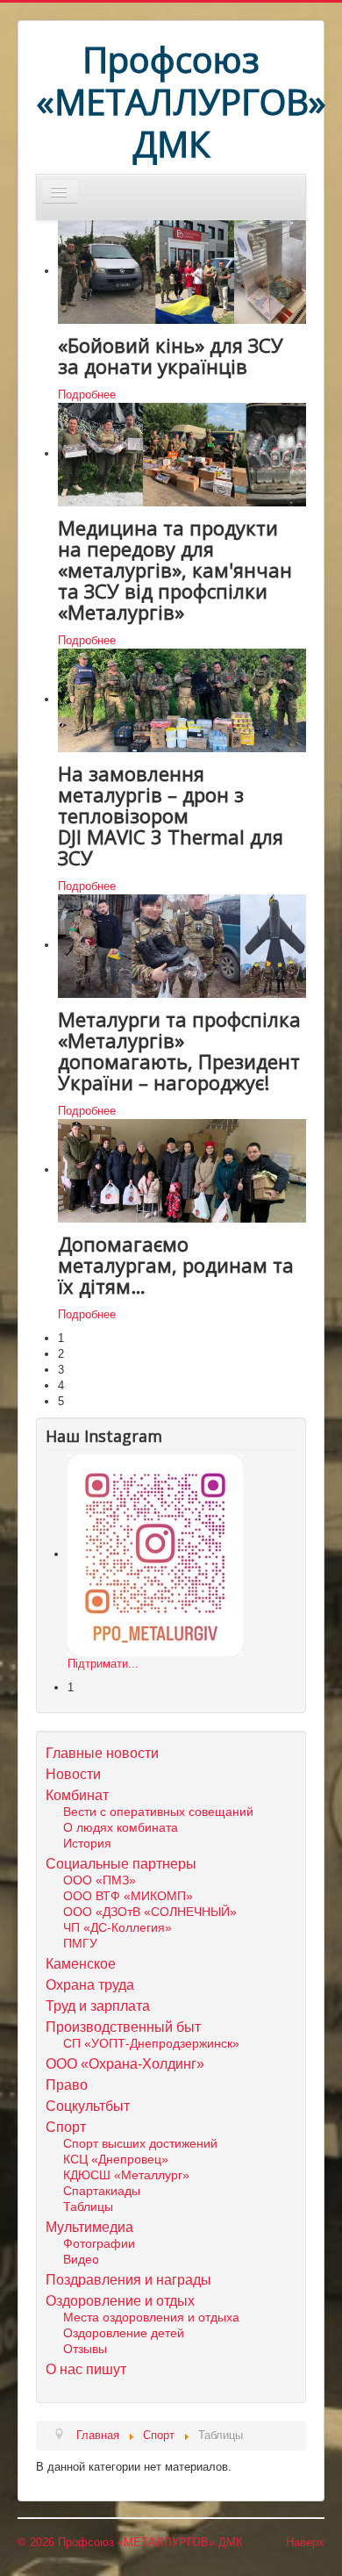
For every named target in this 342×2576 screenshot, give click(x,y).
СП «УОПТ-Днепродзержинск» (151, 2043)
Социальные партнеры (121, 1864)
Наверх (305, 2542)
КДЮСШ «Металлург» (126, 2175)
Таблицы (88, 2206)
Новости (73, 1774)
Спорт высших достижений (140, 2143)
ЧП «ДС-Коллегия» (118, 1927)
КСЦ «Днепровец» (116, 2159)
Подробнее (87, 395)
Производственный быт (123, 2027)
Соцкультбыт (88, 2106)
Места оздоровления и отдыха (151, 2317)
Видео (81, 2259)
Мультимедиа (89, 2227)
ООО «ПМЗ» (100, 1880)
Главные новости (102, 1753)
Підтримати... (103, 1664)
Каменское (81, 1964)
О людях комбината (121, 1827)
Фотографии (99, 2243)
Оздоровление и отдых (120, 2301)
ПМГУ (80, 1943)
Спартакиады (102, 2191)
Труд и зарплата (98, 2006)
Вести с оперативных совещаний (158, 1812)
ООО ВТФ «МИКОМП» (128, 1896)
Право (67, 2085)
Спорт (66, 2127)
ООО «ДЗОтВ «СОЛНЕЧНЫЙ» (150, 1912)
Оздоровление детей (124, 2333)
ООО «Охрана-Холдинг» (125, 2064)
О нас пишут (86, 2369)
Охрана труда (90, 1985)
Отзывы (85, 2349)
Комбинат (77, 1795)
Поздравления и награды (128, 2280)
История (87, 1843)
